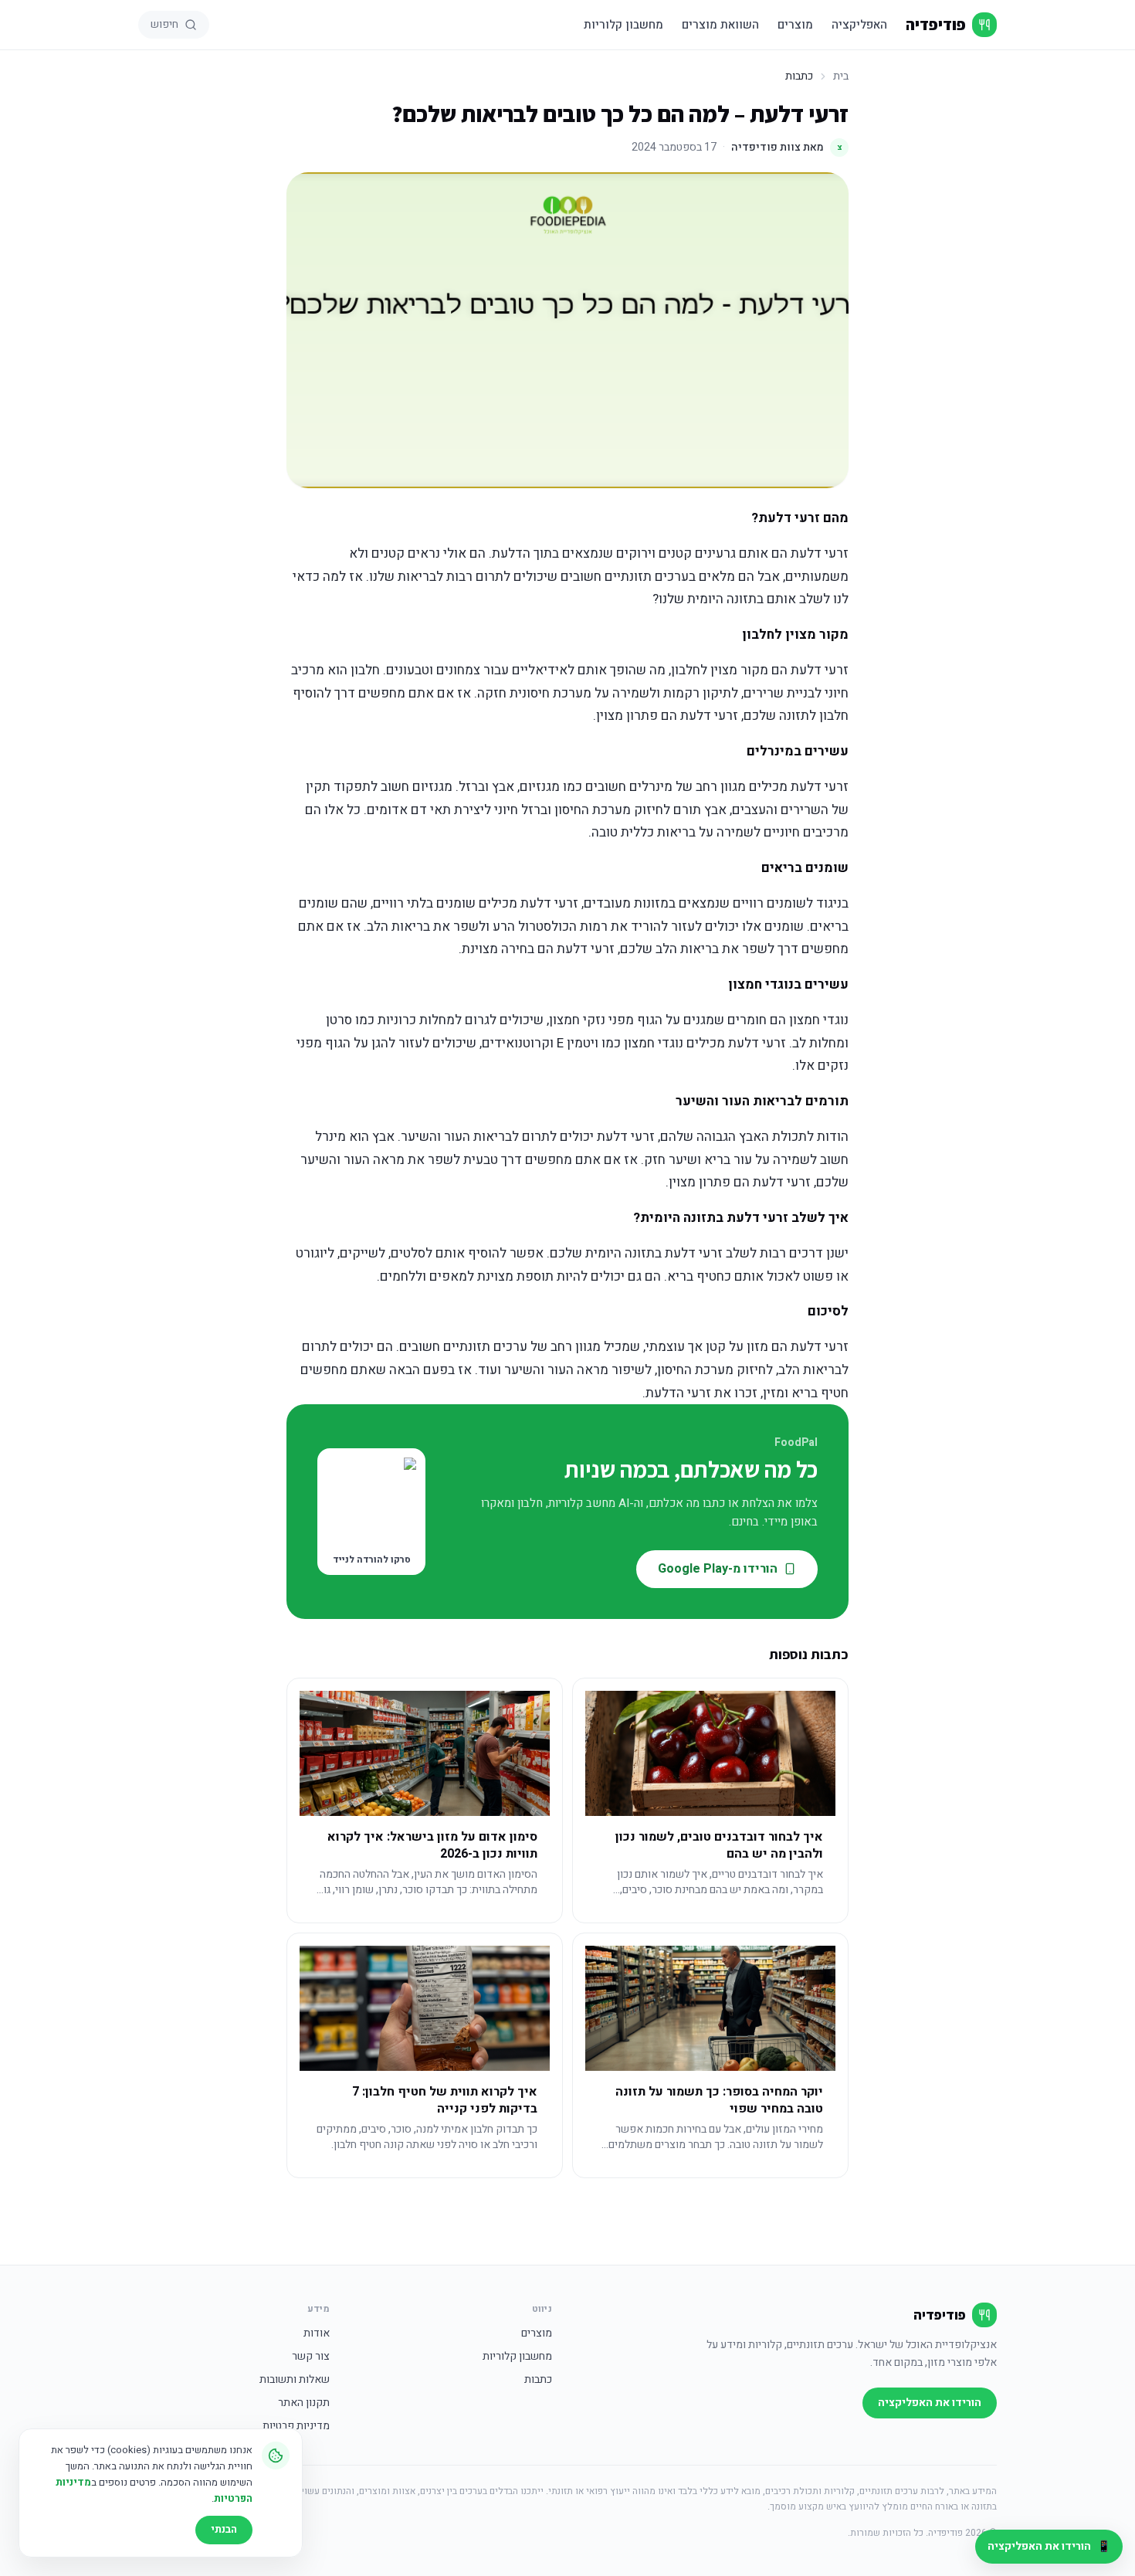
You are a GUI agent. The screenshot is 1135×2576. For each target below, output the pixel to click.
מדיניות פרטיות (296, 2426)
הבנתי (224, 2529)
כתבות (538, 2380)
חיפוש (164, 24)
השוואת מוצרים (720, 25)
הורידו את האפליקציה (930, 2403)
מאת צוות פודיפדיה (787, 147)
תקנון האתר (304, 2403)
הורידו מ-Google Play (718, 1569)
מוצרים (795, 25)
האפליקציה (859, 25)
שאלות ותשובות (295, 2380)
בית (841, 76)
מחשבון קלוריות (623, 25)
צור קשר (311, 2357)
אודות (317, 2333)
